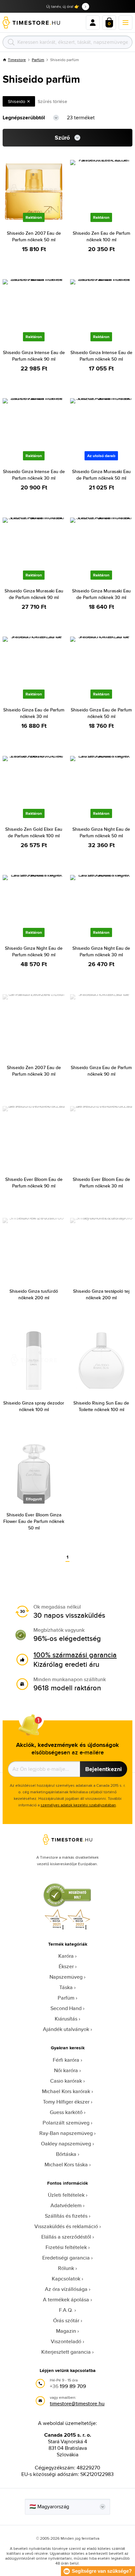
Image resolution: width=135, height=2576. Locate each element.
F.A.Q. (66, 2310)
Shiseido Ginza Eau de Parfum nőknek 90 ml (101, 1071)
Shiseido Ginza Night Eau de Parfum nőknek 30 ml (101, 951)
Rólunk (66, 2268)
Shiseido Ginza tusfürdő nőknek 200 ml (34, 1294)
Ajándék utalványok (66, 2029)
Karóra (66, 1956)
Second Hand (66, 2008)
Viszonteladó (66, 2341)
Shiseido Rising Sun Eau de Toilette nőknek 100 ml (101, 1406)
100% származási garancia (75, 1655)
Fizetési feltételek (66, 2247)
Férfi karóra (66, 2060)
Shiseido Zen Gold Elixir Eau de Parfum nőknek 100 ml (34, 832)
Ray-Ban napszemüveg (66, 2133)
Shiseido (17, 101)
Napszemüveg (66, 1977)
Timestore (17, 60)
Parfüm (38, 60)
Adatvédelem (66, 2205)
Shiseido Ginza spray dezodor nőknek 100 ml (34, 1406)
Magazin (66, 2331)
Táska (66, 1987)
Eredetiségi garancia (66, 2258)
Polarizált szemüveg (66, 2123)
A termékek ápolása (66, 2300)
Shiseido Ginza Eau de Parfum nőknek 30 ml (34, 713)
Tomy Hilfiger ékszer (66, 2102)
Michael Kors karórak (66, 2091)
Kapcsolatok (66, 2279)
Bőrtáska (66, 2154)
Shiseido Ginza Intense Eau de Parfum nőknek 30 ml (34, 475)
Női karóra (66, 2070)
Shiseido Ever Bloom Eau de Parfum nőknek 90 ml (34, 1183)
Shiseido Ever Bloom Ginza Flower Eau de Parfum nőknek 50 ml (34, 1521)
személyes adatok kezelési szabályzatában (78, 1805)
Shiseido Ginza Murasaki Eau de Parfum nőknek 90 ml (34, 594)
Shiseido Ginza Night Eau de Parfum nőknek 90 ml (34, 951)
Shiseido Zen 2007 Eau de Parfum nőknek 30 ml (34, 1071)
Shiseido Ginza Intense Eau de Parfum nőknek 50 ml (101, 356)
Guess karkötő (66, 2112)
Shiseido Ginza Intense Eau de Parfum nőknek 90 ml (34, 356)
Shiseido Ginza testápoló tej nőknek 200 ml (101, 1294)
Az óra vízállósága (66, 2289)
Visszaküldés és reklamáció (66, 2226)
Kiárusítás (66, 2019)
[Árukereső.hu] (67, 1906)
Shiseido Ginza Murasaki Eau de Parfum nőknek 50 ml (101, 475)
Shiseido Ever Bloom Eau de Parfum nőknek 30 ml (101, 1183)
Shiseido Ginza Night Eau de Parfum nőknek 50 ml (101, 832)
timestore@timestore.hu (77, 2404)
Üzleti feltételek (66, 2195)
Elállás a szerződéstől (66, 2237)
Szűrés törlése (52, 101)
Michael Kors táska (66, 2165)
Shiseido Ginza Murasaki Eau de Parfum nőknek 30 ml (101, 594)
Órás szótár (66, 2320)
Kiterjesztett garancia (66, 2352)
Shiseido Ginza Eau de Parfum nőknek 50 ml (101, 713)
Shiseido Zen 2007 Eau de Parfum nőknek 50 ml (34, 236)
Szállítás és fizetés (66, 2216)
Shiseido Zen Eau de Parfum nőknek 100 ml (101, 236)
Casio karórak (66, 2081)
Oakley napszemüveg (66, 2144)
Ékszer (66, 1966)
